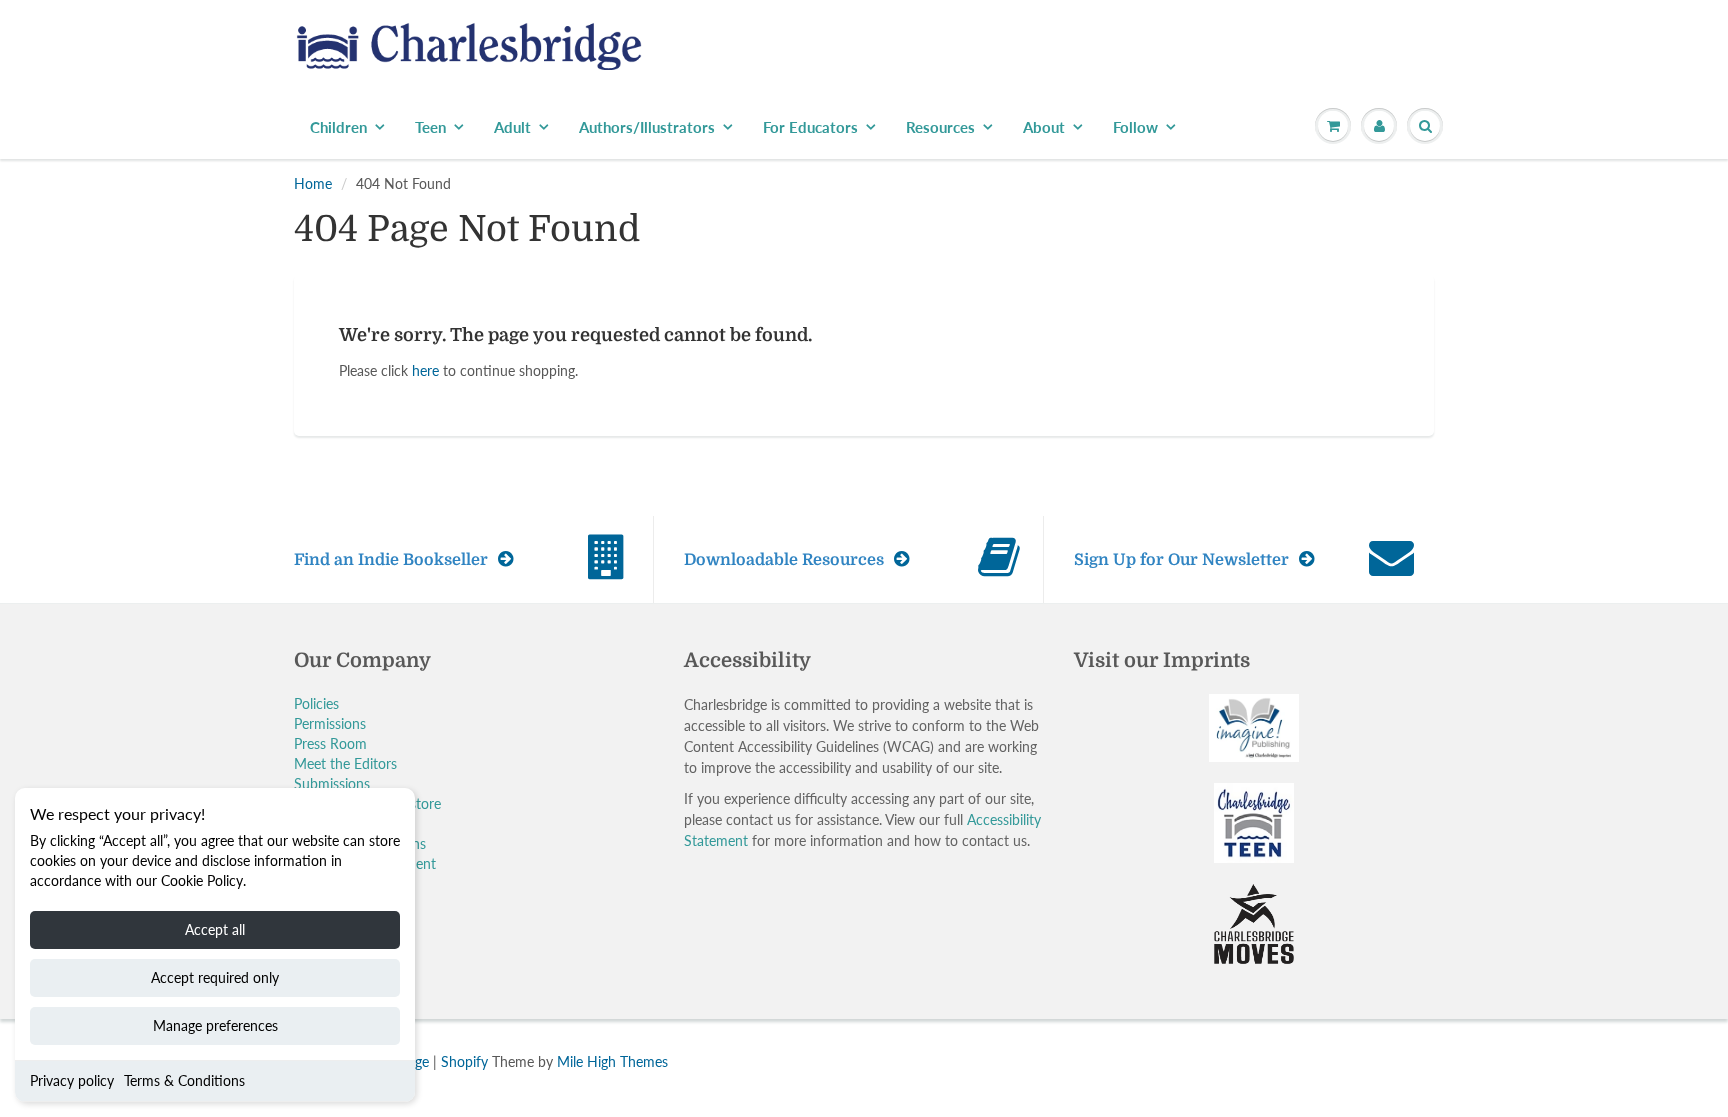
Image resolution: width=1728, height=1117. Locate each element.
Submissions (332, 783)
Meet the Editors (345, 763)
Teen (430, 127)
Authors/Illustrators (647, 127)
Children (338, 127)
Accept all (215, 929)
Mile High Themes (612, 1061)
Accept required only (215, 977)
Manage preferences (215, 1025)
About (1044, 127)
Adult (512, 127)
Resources (940, 127)
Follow (1135, 127)
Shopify (464, 1061)
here (425, 370)
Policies (316, 703)
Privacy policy (72, 1080)
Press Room (330, 743)
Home (313, 183)
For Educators (810, 127)
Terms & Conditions (184, 1080)
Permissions (330, 723)
